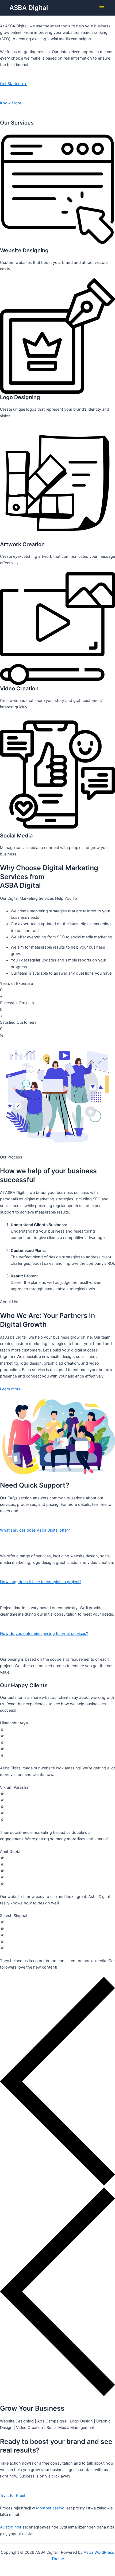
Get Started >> (14, 84)
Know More (11, 103)
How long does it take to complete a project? (41, 1582)
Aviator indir (11, 2527)
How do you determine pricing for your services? (44, 1634)
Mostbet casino (50, 2508)
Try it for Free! (13, 2495)
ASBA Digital (29, 8)
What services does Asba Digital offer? (35, 1530)
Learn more (10, 1389)
